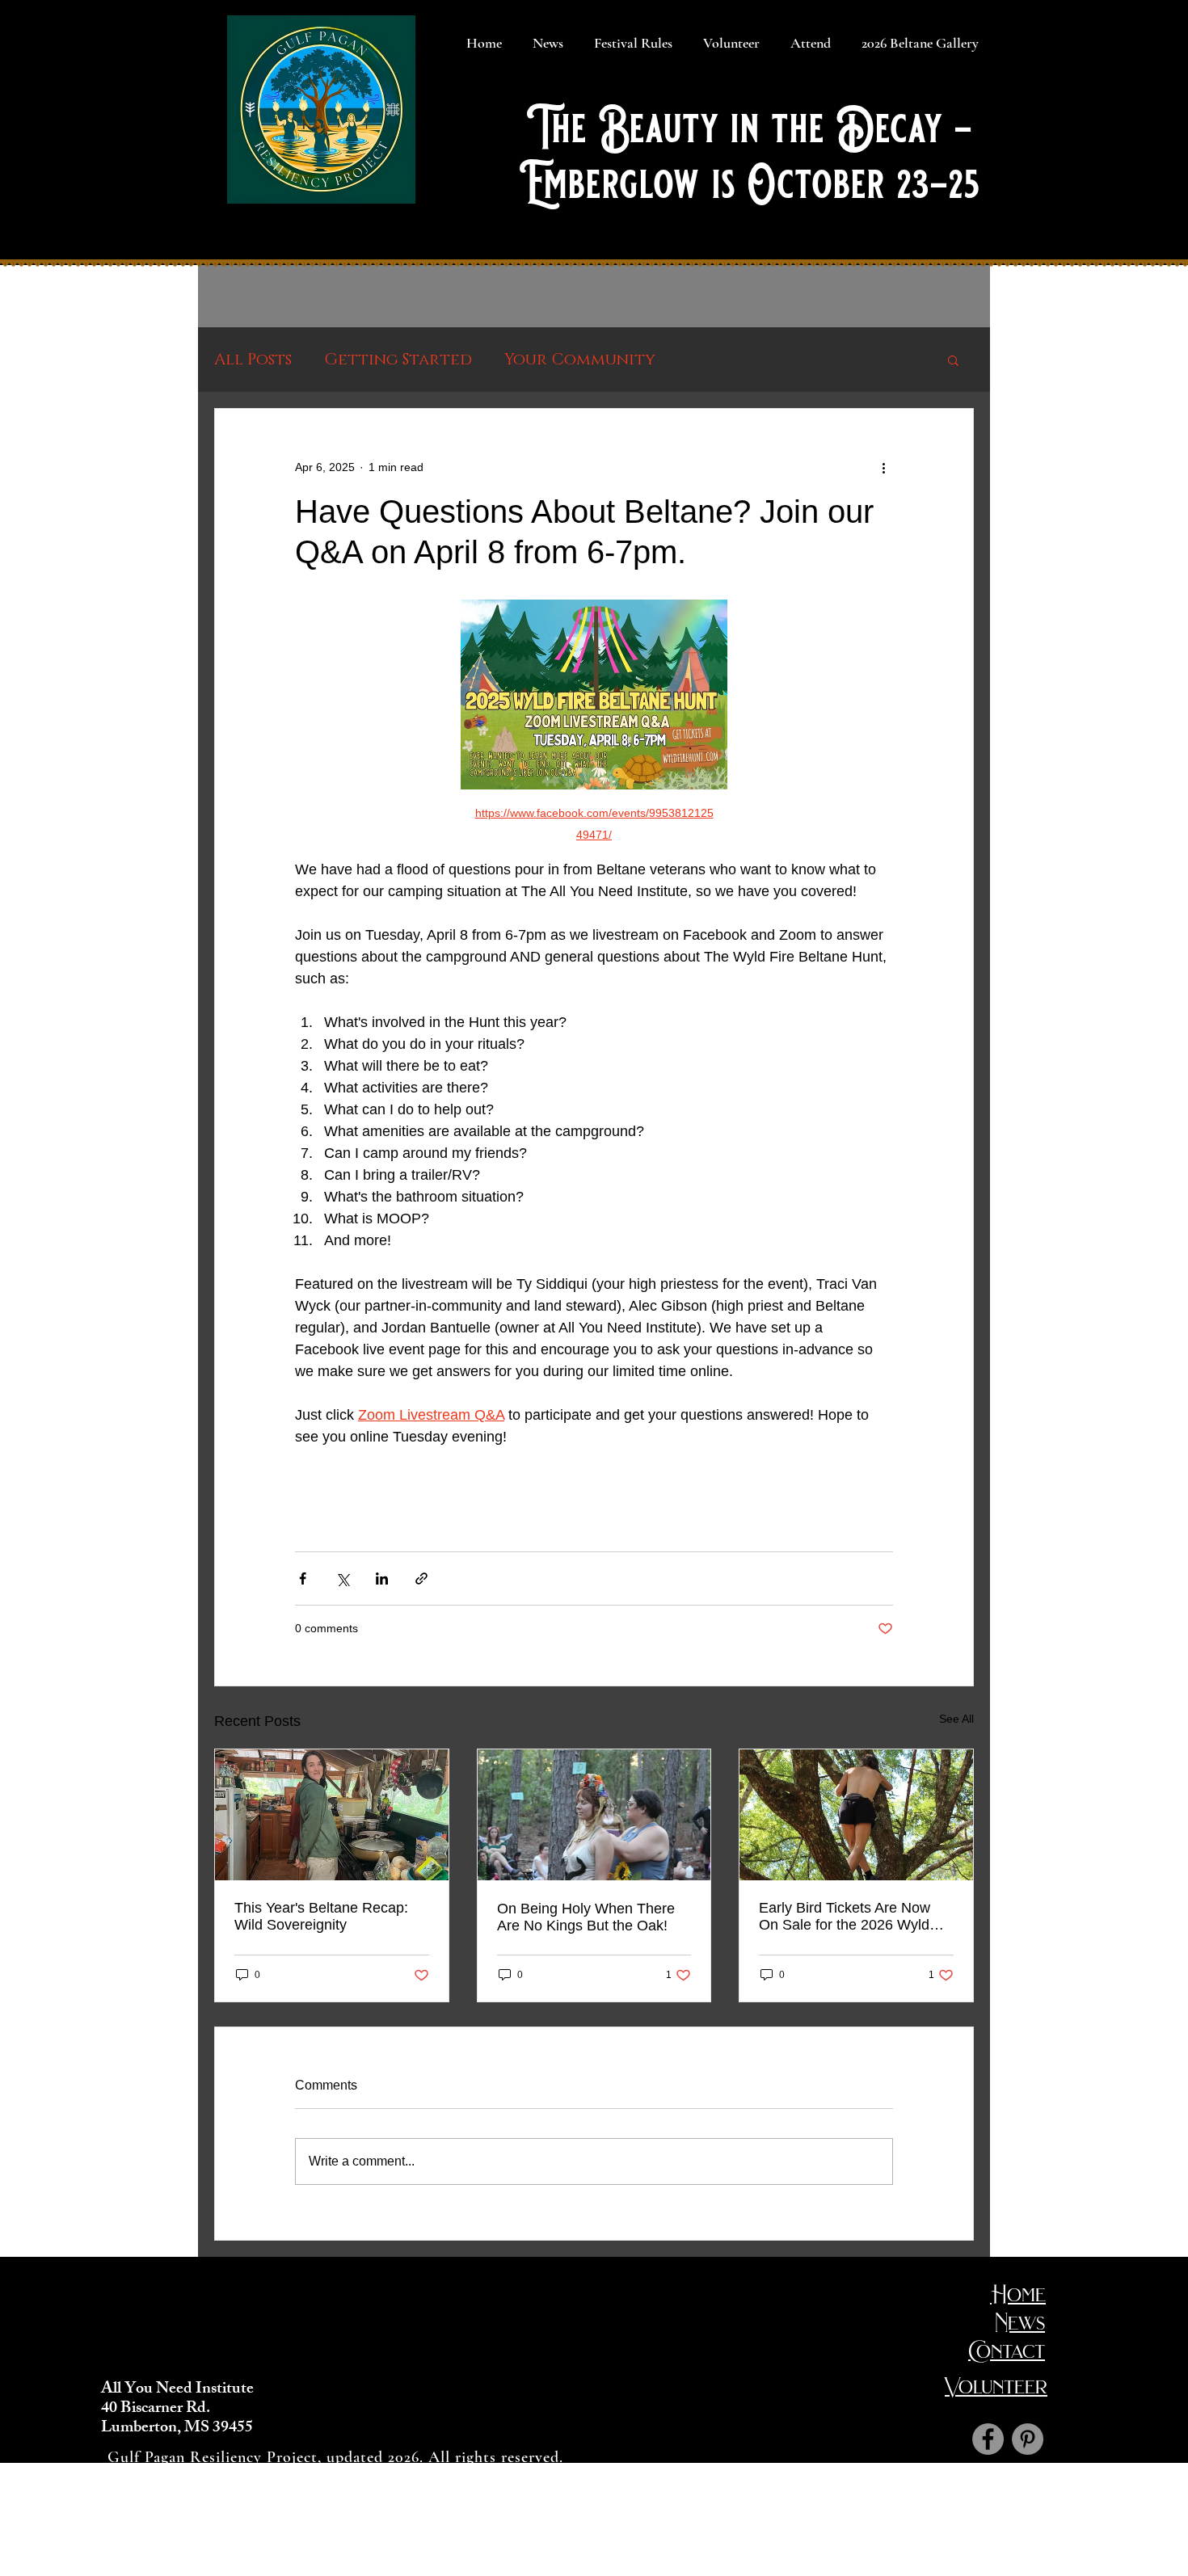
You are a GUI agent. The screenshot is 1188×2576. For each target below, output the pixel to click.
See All (956, 1719)
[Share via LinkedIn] (382, 1578)
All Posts (253, 360)
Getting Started (398, 360)
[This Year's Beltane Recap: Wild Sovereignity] (332, 1815)
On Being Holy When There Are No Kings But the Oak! (586, 1917)
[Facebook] (988, 2439)
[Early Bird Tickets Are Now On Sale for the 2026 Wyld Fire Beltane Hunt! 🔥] (856, 1815)
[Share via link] (421, 1578)
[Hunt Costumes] (1028, 2439)
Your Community (580, 360)
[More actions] (883, 467)
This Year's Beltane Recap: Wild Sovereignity (321, 1916)
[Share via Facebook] (303, 1578)
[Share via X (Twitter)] (342, 1578)
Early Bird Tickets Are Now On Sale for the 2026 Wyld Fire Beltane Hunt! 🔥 (845, 1917)
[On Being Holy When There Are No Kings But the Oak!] (594, 1815)
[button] (953, 360)
